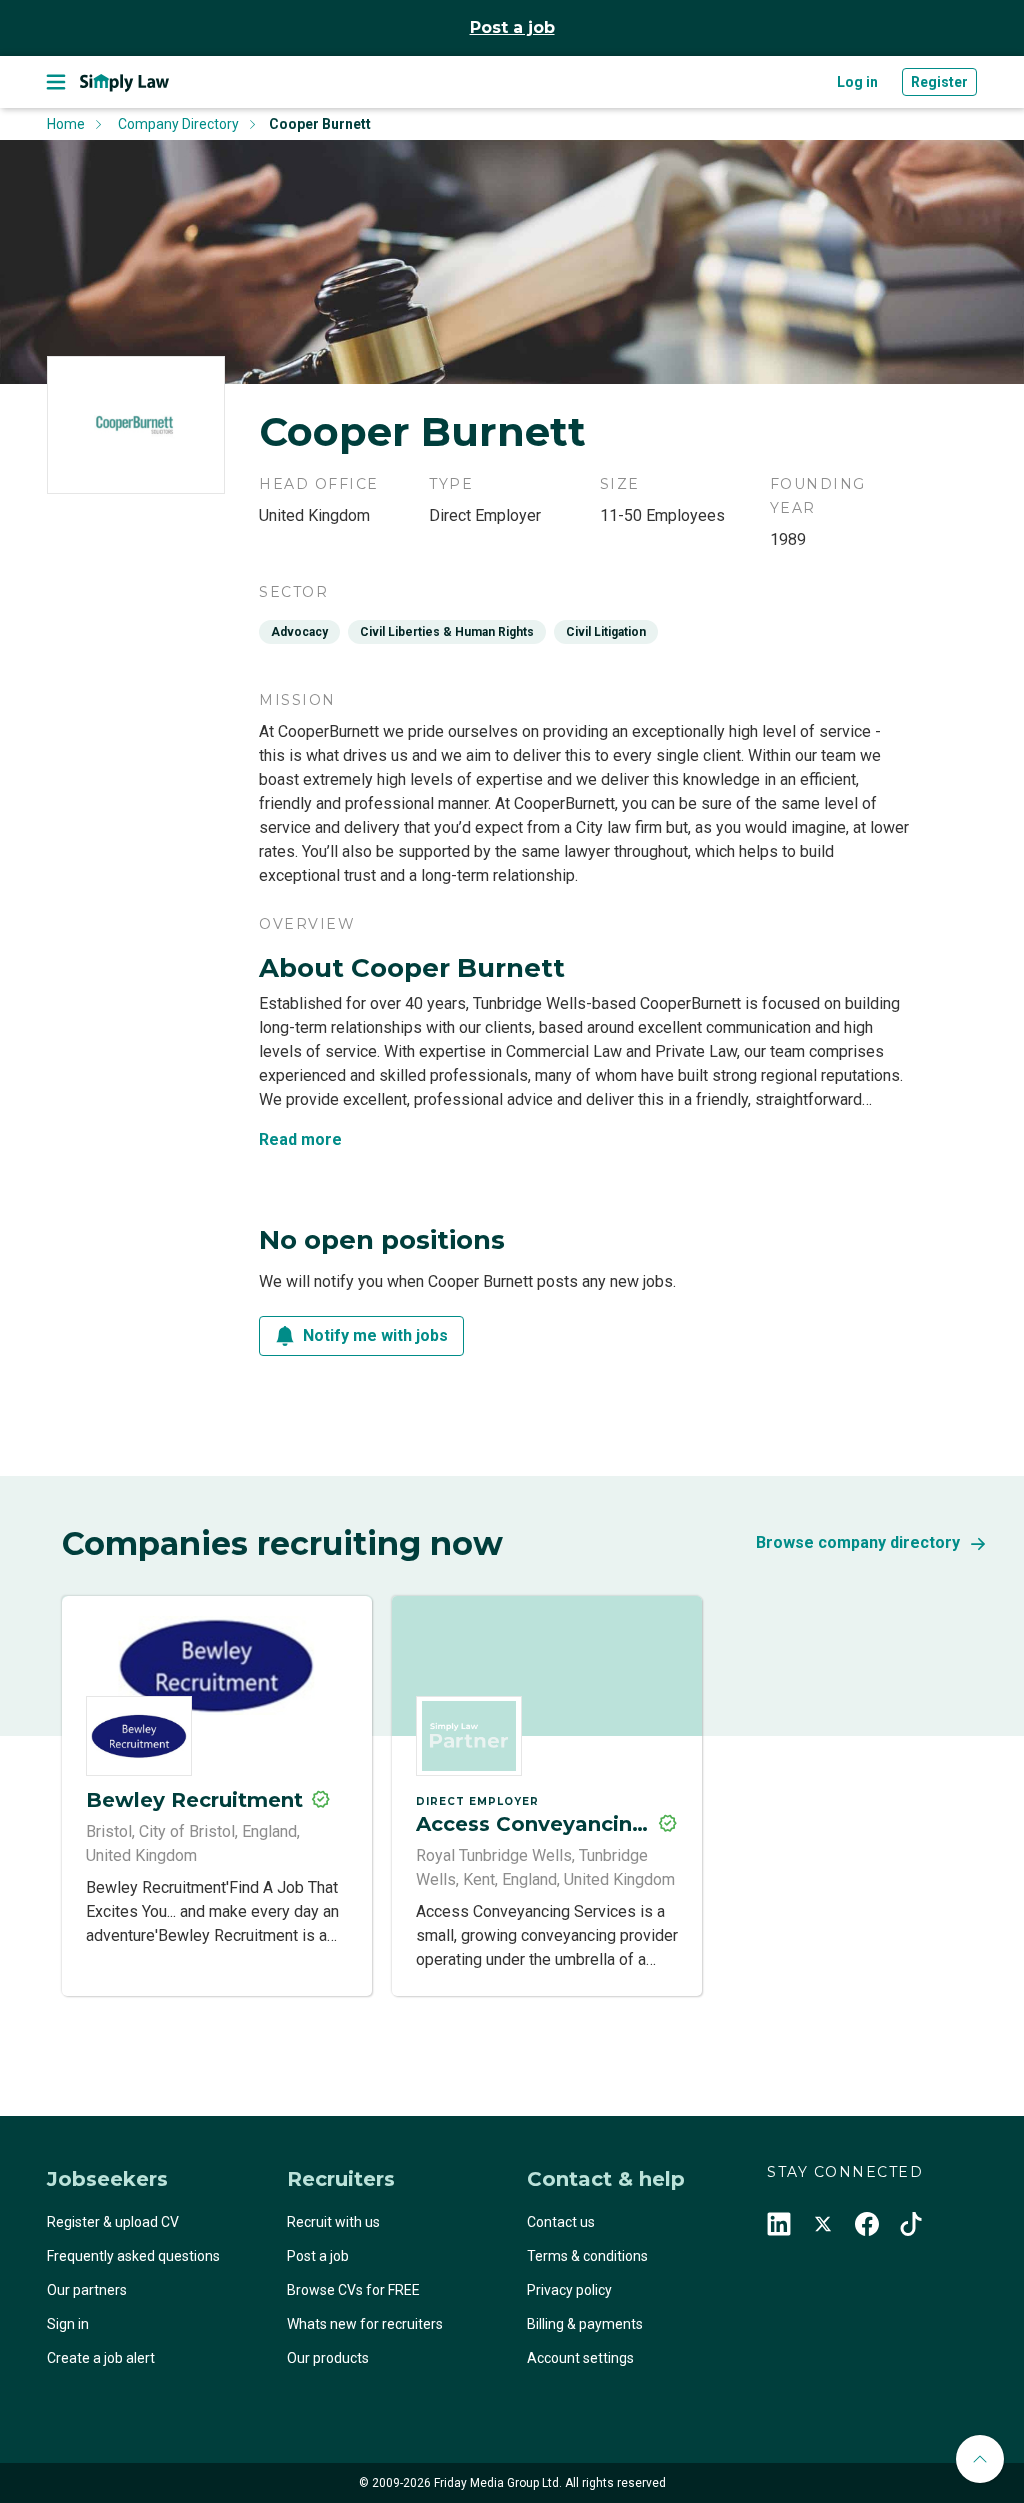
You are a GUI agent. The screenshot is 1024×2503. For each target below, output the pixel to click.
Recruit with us (333, 2222)
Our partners (87, 2290)
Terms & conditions (587, 2256)
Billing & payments (585, 2324)
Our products (328, 2358)
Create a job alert (101, 2358)
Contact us (561, 2222)
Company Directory (178, 124)
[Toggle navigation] (56, 82)
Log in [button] (857, 82)
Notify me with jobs (375, 1335)
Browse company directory (858, 1542)
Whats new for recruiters (365, 2324)
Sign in (68, 2324)
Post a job (512, 27)
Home (66, 124)
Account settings (580, 2358)
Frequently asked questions (133, 2256)
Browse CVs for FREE (353, 2290)
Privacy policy (569, 2290)
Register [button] (939, 82)
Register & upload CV (113, 2222)
